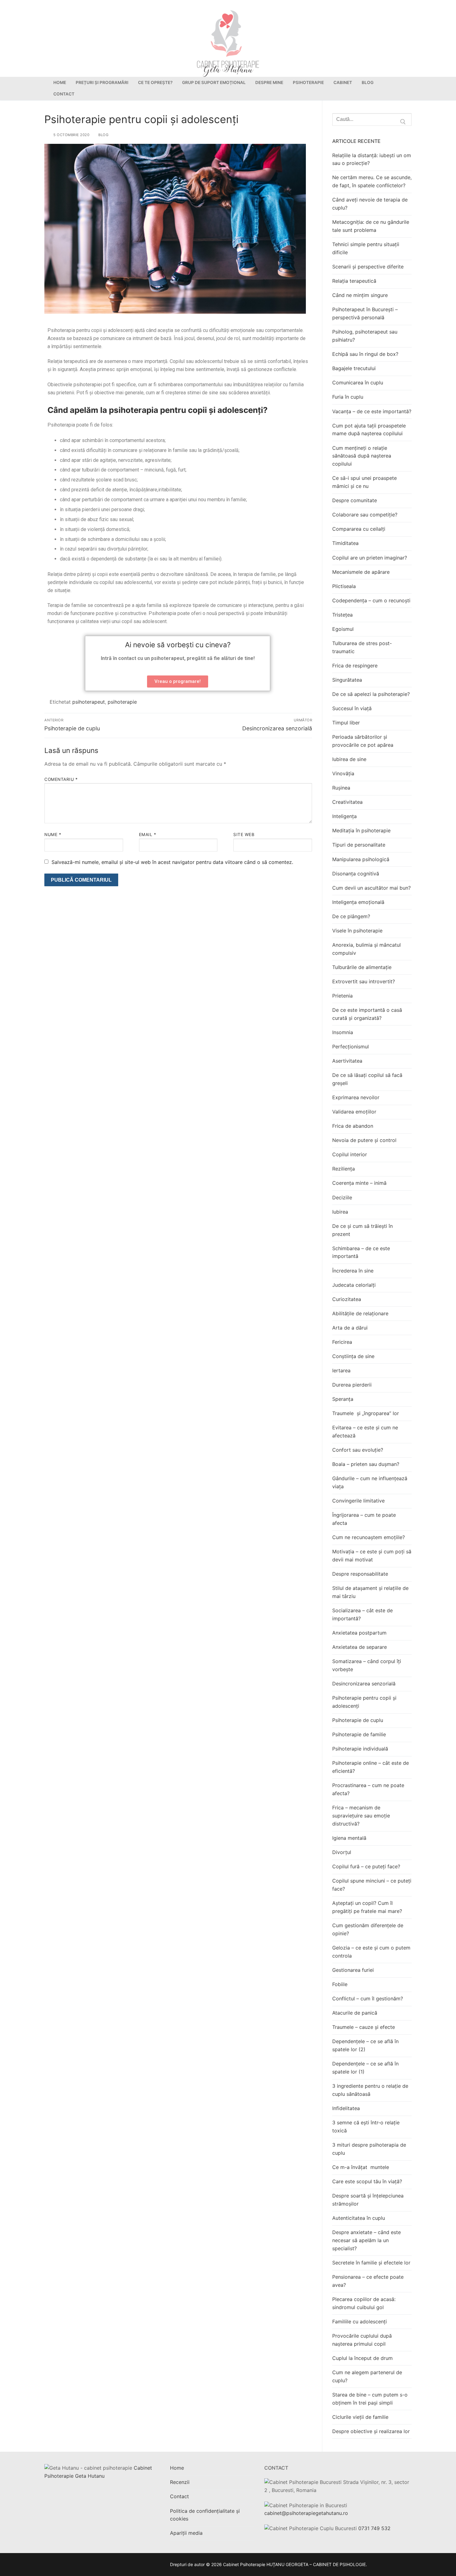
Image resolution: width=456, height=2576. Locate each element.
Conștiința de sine (353, 1356)
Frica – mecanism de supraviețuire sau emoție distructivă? (361, 1816)
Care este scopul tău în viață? (367, 2181)
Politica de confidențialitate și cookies (205, 2515)
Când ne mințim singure (360, 295)
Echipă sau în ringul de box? (365, 354)
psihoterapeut (89, 702)
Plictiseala (344, 586)
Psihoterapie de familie (359, 1734)
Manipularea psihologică (361, 859)
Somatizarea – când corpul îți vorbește (367, 1665)
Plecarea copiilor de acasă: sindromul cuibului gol (364, 2303)
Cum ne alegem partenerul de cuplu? (367, 2376)
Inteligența (344, 816)
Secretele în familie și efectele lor (371, 2263)
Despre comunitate (355, 500)
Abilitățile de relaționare (360, 1313)
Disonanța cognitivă (356, 874)
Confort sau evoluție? (358, 1450)
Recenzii (180, 2482)
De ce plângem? (351, 916)
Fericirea (342, 1342)
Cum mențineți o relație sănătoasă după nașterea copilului (362, 456)
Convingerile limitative (358, 1501)
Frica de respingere (355, 666)
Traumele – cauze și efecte (364, 2027)
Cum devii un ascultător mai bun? (371, 888)
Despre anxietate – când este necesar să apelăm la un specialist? (367, 2240)
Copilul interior (350, 1154)
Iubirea (340, 1212)
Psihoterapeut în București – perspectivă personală (365, 313)
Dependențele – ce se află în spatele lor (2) (365, 2045)
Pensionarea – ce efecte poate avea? (368, 2281)
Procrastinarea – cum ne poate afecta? (368, 1789)
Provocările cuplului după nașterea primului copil (362, 2340)
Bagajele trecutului (354, 368)
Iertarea (341, 1370)
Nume (53, 834)
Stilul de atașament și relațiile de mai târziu (370, 1592)
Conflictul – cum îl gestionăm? (368, 1998)
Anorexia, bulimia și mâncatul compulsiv (367, 949)
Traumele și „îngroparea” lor (366, 1413)
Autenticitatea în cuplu (359, 2218)
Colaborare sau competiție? (365, 515)
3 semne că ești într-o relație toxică (366, 2127)
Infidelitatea (346, 2108)
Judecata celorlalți (354, 1285)
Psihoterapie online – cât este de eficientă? (371, 1767)
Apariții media (186, 2533)
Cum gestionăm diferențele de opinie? (368, 1929)
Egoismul (343, 629)
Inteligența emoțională (358, 902)
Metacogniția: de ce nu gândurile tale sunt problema (371, 226)
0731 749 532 (374, 2528)
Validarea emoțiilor (354, 1112)
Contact (179, 2496)
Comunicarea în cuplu (358, 383)
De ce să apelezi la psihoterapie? (371, 694)
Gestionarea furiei (353, 1970)
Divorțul (342, 1852)
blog (103, 135)
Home (177, 2468)
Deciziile (342, 1197)
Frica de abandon (353, 1126)
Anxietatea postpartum (359, 1633)
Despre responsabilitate (360, 1574)
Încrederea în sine (353, 1271)
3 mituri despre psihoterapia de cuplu (369, 2149)
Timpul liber (346, 723)
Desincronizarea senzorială (364, 1684)
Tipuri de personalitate (359, 845)
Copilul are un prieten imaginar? (370, 558)
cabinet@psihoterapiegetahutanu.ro (306, 2513)
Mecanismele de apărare (361, 572)
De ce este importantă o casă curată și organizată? (367, 1014)
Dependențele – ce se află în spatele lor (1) (365, 2068)
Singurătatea (347, 680)
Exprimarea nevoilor (356, 1097)
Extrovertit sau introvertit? (364, 981)
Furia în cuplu (348, 397)
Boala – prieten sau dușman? (366, 1464)
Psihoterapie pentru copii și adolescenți (364, 1702)
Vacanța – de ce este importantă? (372, 411)
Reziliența (344, 1169)
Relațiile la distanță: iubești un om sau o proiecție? (372, 159)
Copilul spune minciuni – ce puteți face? (372, 1885)
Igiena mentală (349, 1838)
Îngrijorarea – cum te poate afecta (364, 1519)
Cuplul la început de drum (362, 2358)
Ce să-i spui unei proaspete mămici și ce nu (364, 482)
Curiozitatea (347, 1299)
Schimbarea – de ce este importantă (361, 1252)
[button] (178, 682)
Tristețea (342, 615)
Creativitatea (347, 802)
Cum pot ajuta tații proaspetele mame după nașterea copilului (369, 430)
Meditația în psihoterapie (361, 830)
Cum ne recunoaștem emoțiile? (369, 1537)
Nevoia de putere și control (364, 1140)
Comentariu (61, 779)
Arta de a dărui (350, 1328)
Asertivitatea (347, 1061)
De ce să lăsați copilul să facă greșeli (367, 1079)
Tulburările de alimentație (362, 967)
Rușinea (341, 788)
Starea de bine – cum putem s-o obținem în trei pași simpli (370, 2399)
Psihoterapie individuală (360, 1749)
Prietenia (342, 996)
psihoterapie (122, 702)
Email (148, 834)
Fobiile (340, 1984)
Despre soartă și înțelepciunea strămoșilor (368, 2200)
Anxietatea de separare (360, 1647)
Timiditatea (345, 543)
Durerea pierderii (352, 1385)
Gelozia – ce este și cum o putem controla (371, 1952)
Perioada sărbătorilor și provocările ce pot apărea (363, 741)
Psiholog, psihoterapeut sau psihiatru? (365, 336)
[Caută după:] (372, 120)
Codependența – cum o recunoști (371, 600)
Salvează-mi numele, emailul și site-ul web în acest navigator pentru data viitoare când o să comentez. (172, 862)
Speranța (343, 1399)
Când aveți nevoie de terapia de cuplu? (370, 204)
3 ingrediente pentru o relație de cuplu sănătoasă (370, 2090)
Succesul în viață (352, 708)
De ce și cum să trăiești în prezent (362, 1230)
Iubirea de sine (349, 759)
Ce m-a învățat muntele (361, 2167)
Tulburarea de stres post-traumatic (362, 647)
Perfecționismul (351, 1047)
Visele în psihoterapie (357, 931)
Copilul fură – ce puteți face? (366, 1866)
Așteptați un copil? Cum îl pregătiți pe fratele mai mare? (367, 1907)
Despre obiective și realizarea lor (371, 2431)
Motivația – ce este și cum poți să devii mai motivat (372, 1556)
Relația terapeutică (354, 281)
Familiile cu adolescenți (360, 2321)
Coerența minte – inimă (359, 1183)
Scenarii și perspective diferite (368, 267)
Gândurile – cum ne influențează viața (370, 1482)
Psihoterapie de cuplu (358, 1720)
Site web (244, 834)
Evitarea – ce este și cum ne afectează (365, 1432)
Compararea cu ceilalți (359, 529)
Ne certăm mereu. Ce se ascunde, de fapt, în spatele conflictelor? (372, 181)
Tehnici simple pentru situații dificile (366, 248)
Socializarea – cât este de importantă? (362, 1614)
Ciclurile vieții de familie (360, 2417)
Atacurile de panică (355, 2013)
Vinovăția (343, 773)
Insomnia (343, 1032)
